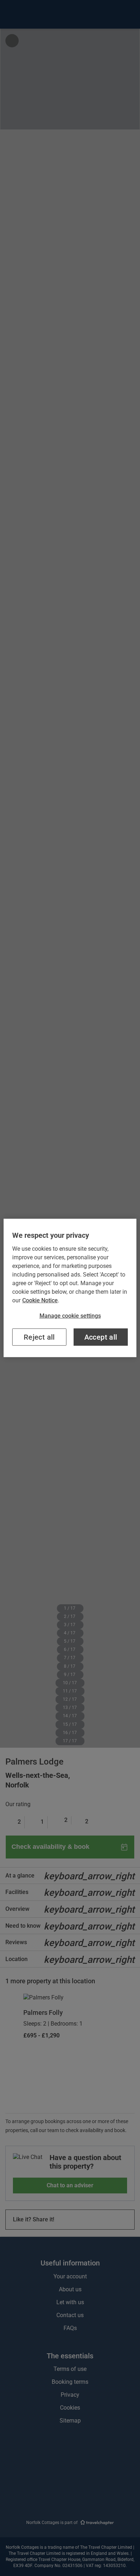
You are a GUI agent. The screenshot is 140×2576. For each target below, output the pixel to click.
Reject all (39, 1337)
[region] (70, 1288)
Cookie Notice (40, 1300)
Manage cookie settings (70, 1316)
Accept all (101, 1337)
